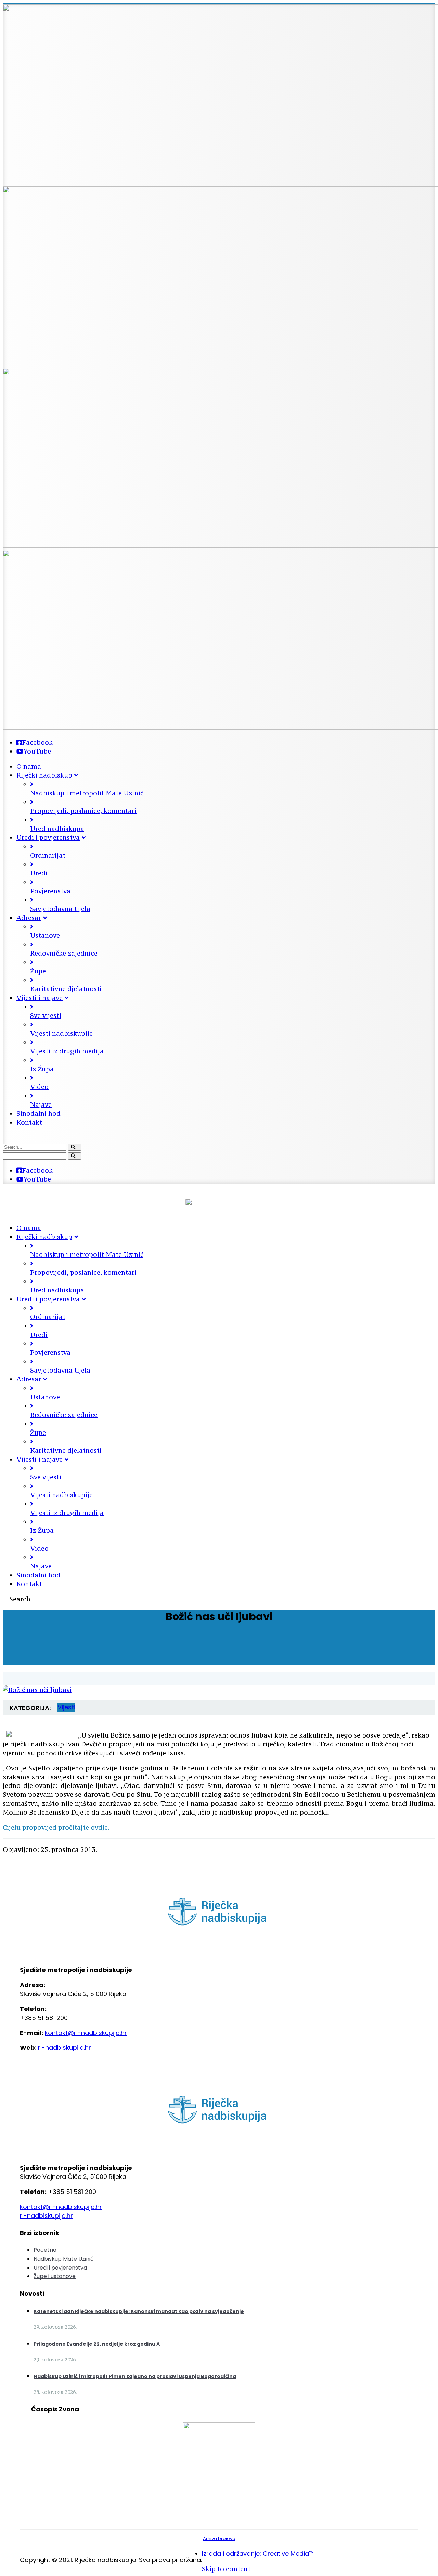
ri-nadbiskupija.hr (65, 2048)
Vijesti (66, 1707)
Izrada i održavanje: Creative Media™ (258, 2554)
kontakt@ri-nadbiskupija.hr (86, 2033)
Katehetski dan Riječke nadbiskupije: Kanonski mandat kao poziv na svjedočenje (139, 2311)
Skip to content (226, 2569)
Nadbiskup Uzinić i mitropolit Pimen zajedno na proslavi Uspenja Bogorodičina (135, 2376)
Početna (45, 2250)
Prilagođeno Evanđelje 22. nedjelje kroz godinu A (97, 2344)
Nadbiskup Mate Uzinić (64, 2259)
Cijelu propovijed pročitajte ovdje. (56, 1827)
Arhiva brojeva (219, 2539)
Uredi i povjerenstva (60, 2268)
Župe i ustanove (55, 2276)
